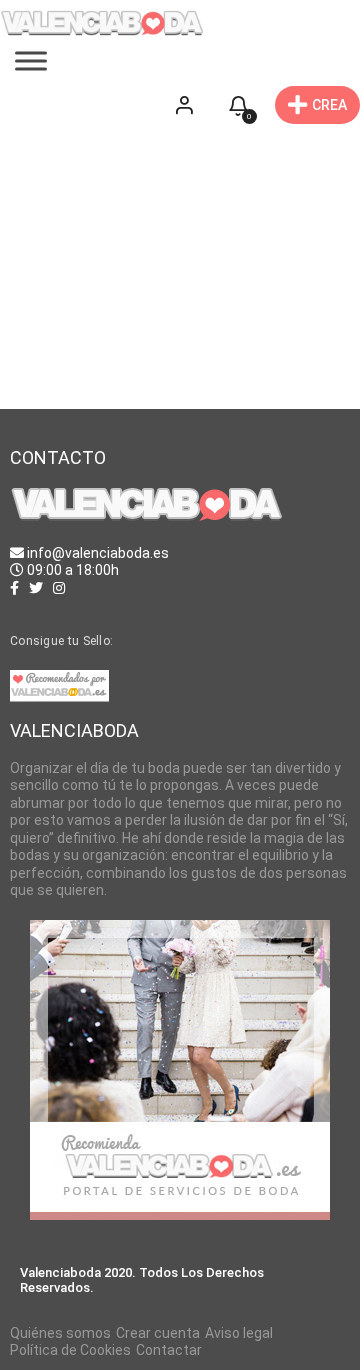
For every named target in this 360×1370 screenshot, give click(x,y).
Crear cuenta (158, 1333)
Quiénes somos (60, 1333)
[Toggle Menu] (31, 61)
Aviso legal (239, 1333)
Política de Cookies (70, 1350)
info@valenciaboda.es (98, 553)
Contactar (169, 1350)
